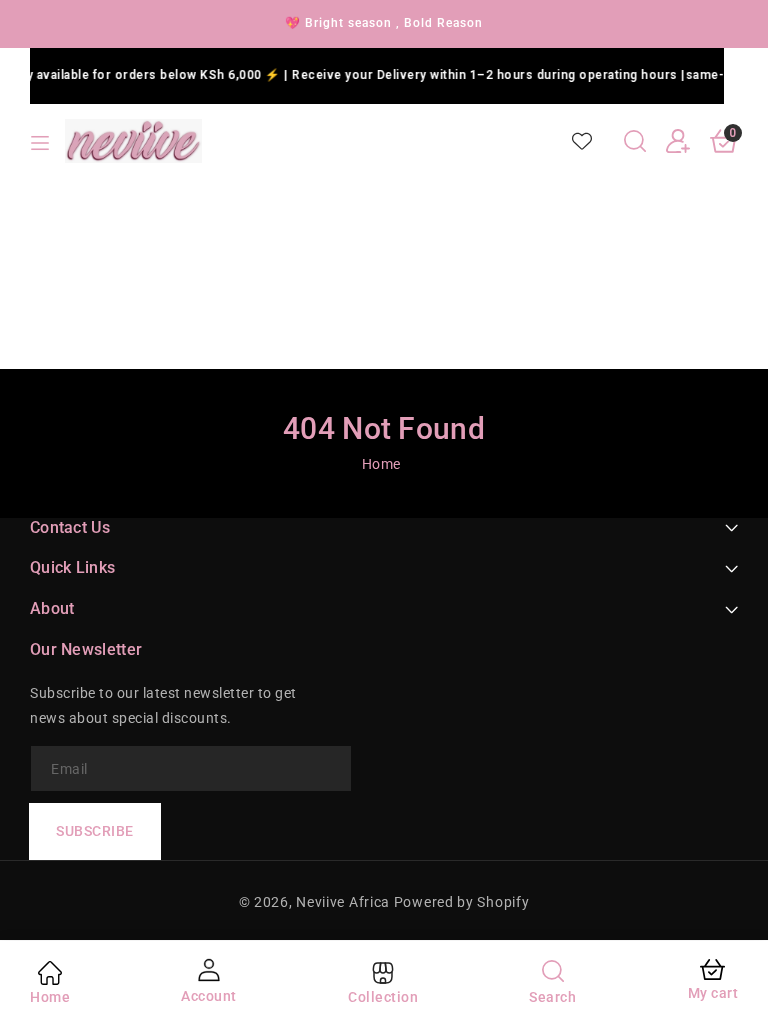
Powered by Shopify (462, 902)
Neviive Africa (343, 902)
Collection (383, 997)
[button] (635, 141)
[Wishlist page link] (582, 141)
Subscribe (95, 831)
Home (381, 464)
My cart (713, 993)
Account (209, 996)
